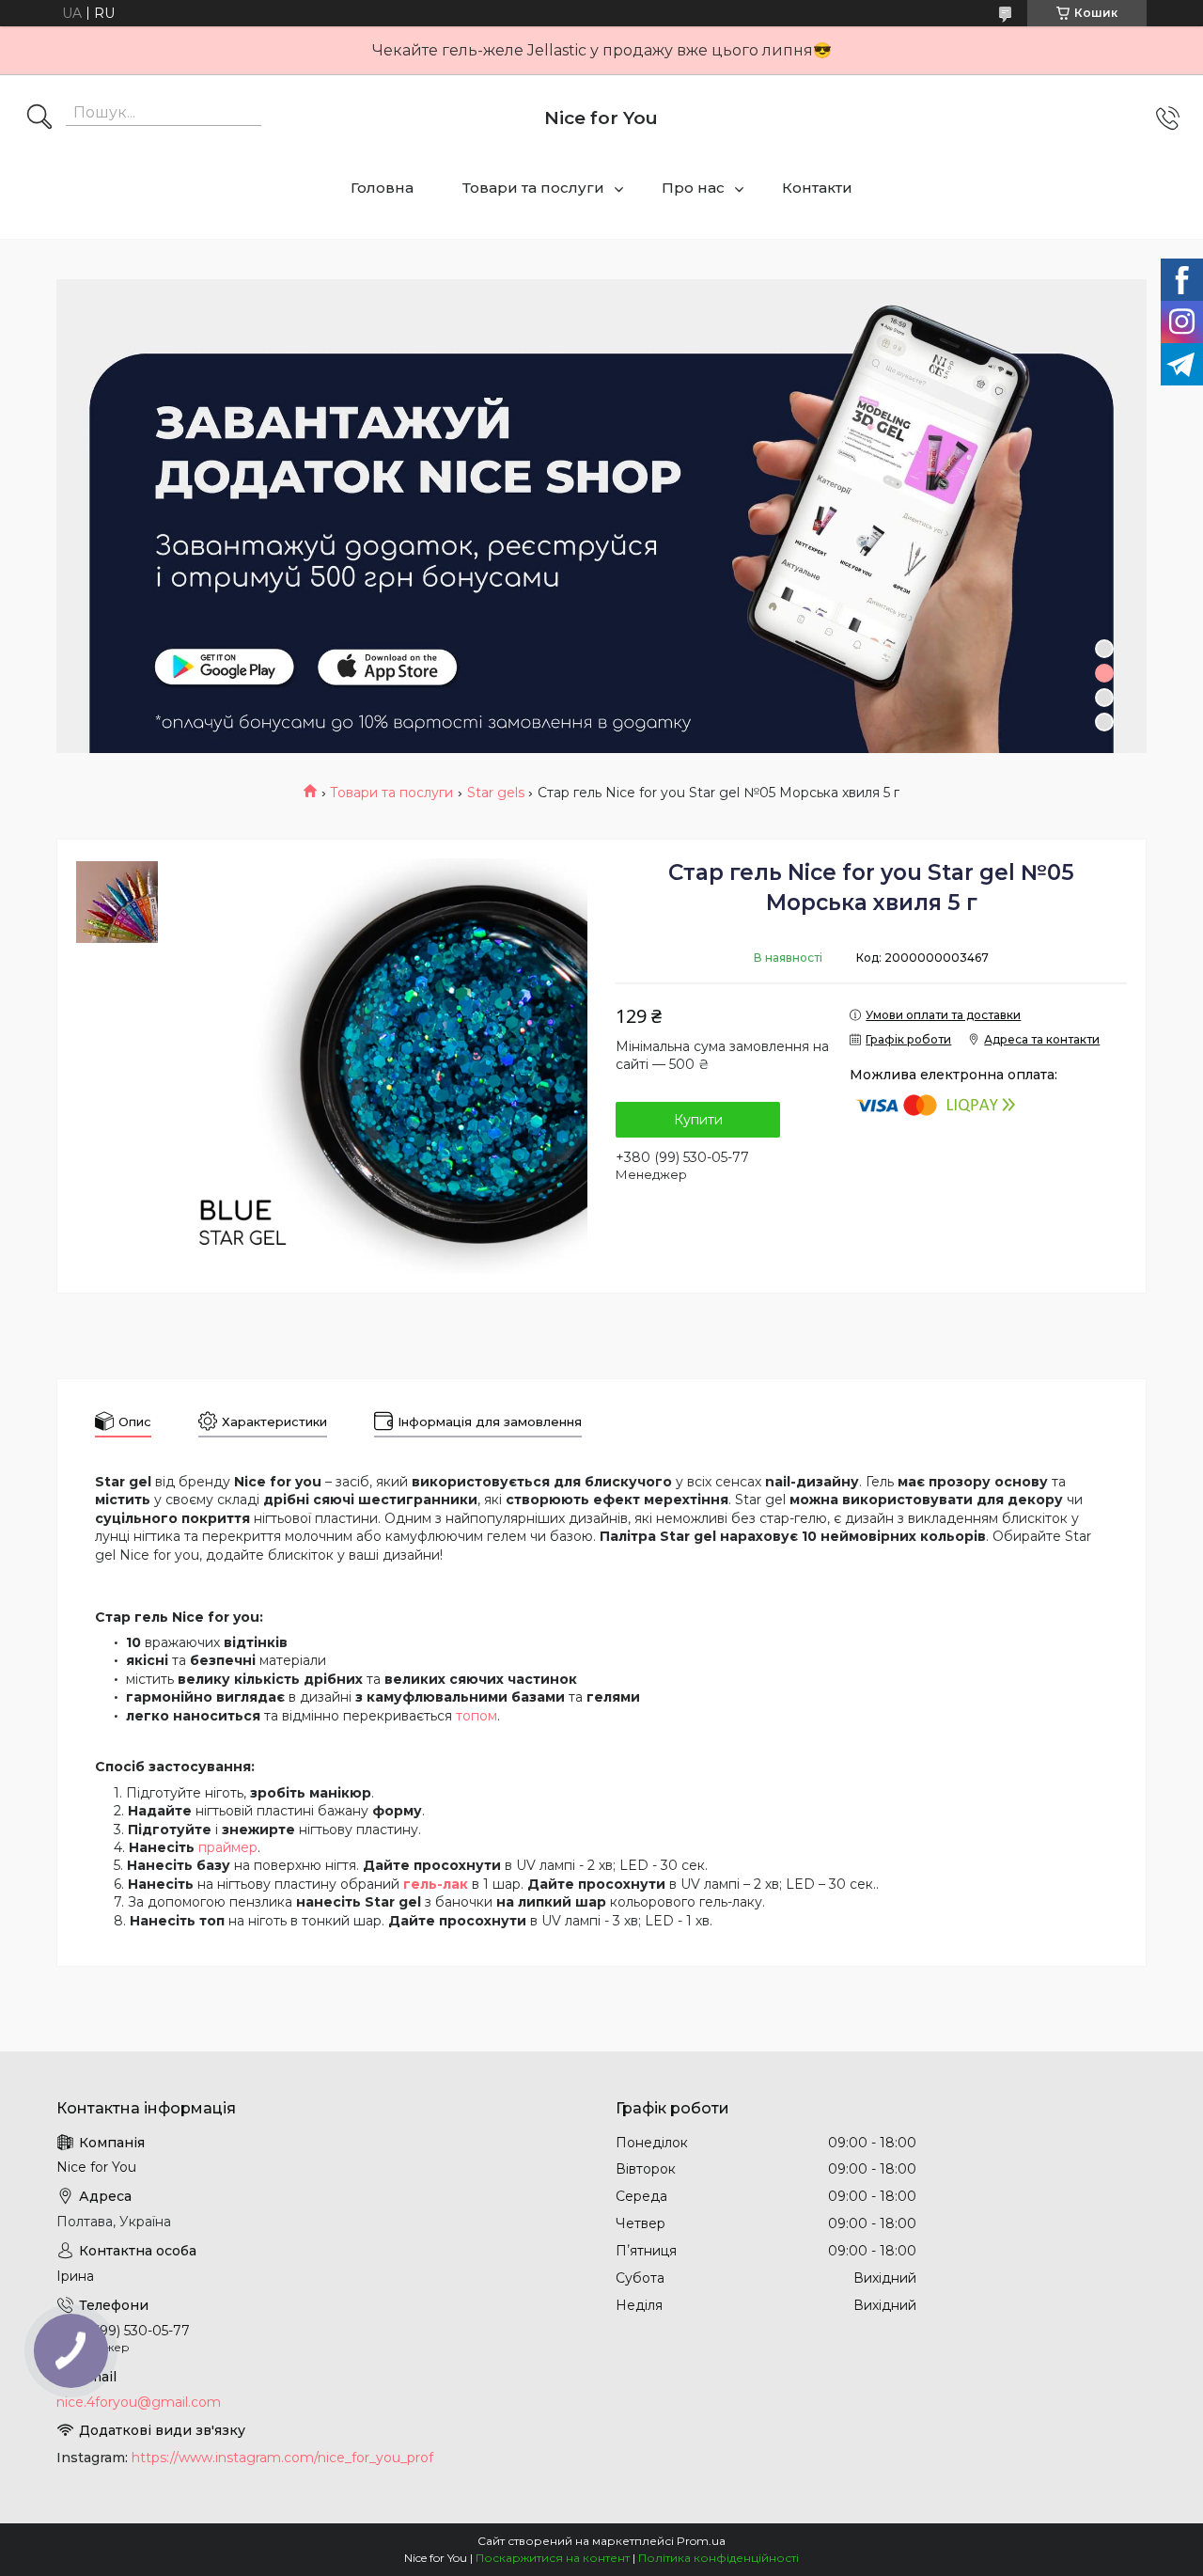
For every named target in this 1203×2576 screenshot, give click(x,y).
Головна (382, 188)
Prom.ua (701, 2541)
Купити (698, 1120)
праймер (228, 1847)
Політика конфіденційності (719, 2558)
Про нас (693, 188)
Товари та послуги (533, 188)
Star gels (496, 793)
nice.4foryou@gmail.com (139, 2402)
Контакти (817, 188)
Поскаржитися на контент (553, 2558)
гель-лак (436, 1884)
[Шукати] (39, 118)
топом (477, 1716)
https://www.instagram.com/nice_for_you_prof (282, 2458)
